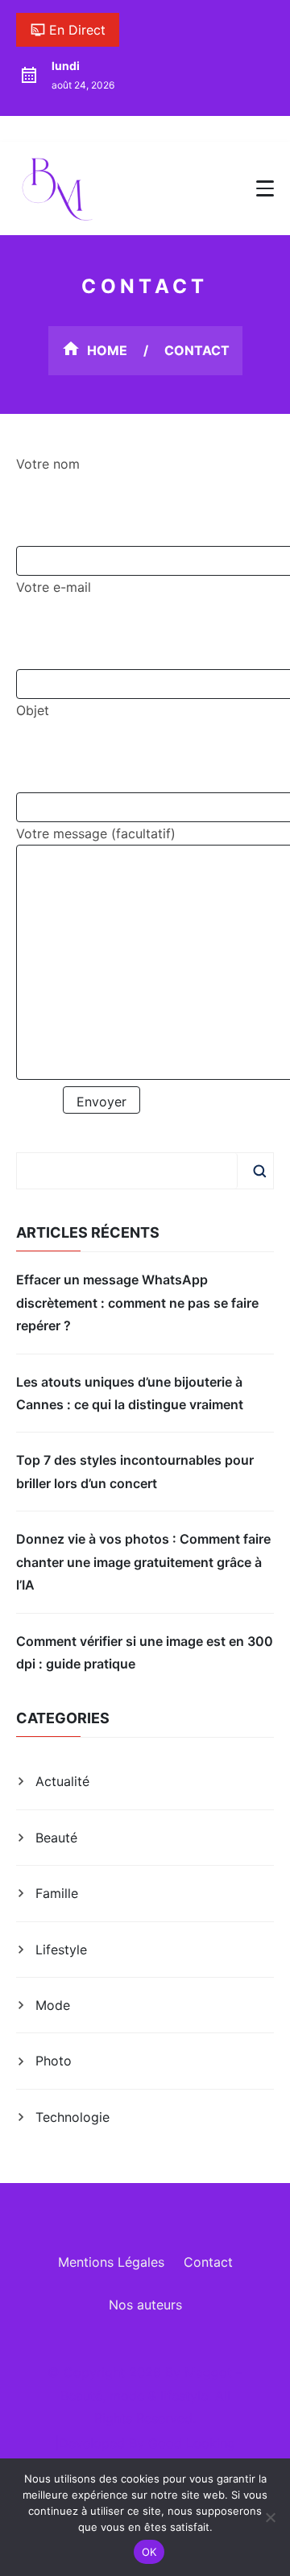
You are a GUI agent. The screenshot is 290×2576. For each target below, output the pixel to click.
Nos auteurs (145, 2305)
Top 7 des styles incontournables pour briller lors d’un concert (135, 1471)
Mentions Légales (111, 2262)
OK (149, 2552)
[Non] (270, 2517)
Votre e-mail (54, 587)
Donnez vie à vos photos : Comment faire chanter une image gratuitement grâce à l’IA (143, 1562)
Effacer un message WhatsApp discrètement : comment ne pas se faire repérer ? (137, 1302)
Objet (33, 710)
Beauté (56, 1838)
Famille (57, 1893)
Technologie (72, 2117)
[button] (265, 188)
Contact (208, 2262)
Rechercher (259, 1171)
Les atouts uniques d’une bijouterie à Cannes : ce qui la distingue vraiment (130, 1393)
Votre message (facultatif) (96, 833)
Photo (54, 2061)
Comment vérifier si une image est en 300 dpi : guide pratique (145, 1652)
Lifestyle (61, 1950)
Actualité (62, 1781)
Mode (53, 2005)
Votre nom (48, 464)
